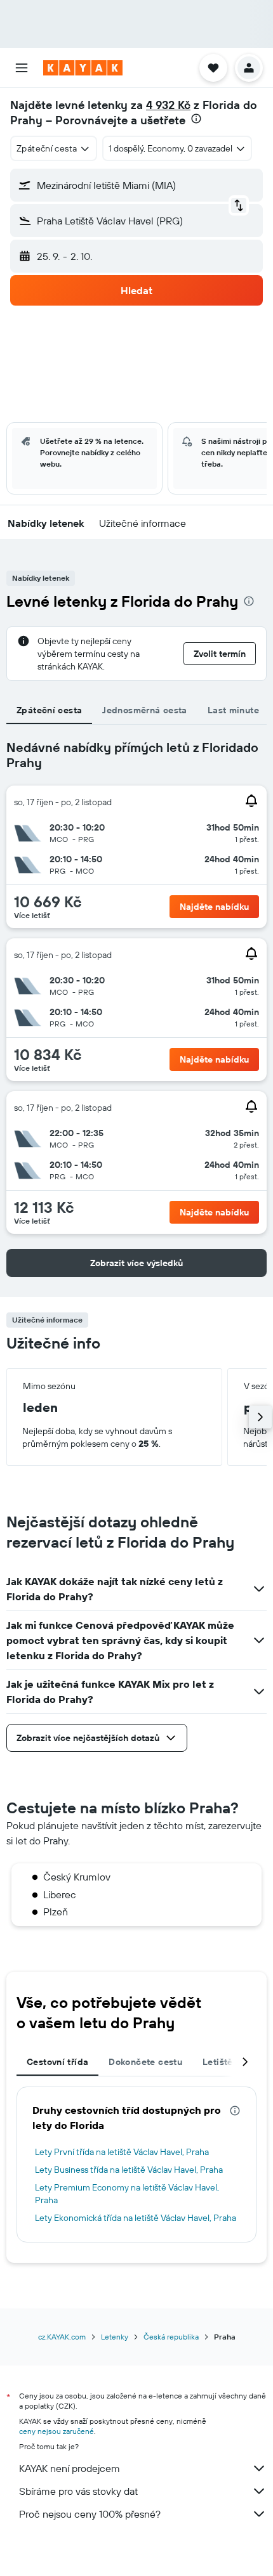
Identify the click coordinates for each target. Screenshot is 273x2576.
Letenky (115, 2337)
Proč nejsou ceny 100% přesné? (90, 2514)
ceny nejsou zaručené (57, 2431)
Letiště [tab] (218, 2062)
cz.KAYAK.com (62, 2337)
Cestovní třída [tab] (57, 2062)
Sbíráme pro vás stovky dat (78, 2491)
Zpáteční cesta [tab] (49, 710)
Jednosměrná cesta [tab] (144, 710)
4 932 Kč (168, 105)
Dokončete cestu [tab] (145, 2062)
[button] (22, 68)
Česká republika (171, 2337)
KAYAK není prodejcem (70, 2468)
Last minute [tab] (233, 710)
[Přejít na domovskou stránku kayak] (83, 68)
